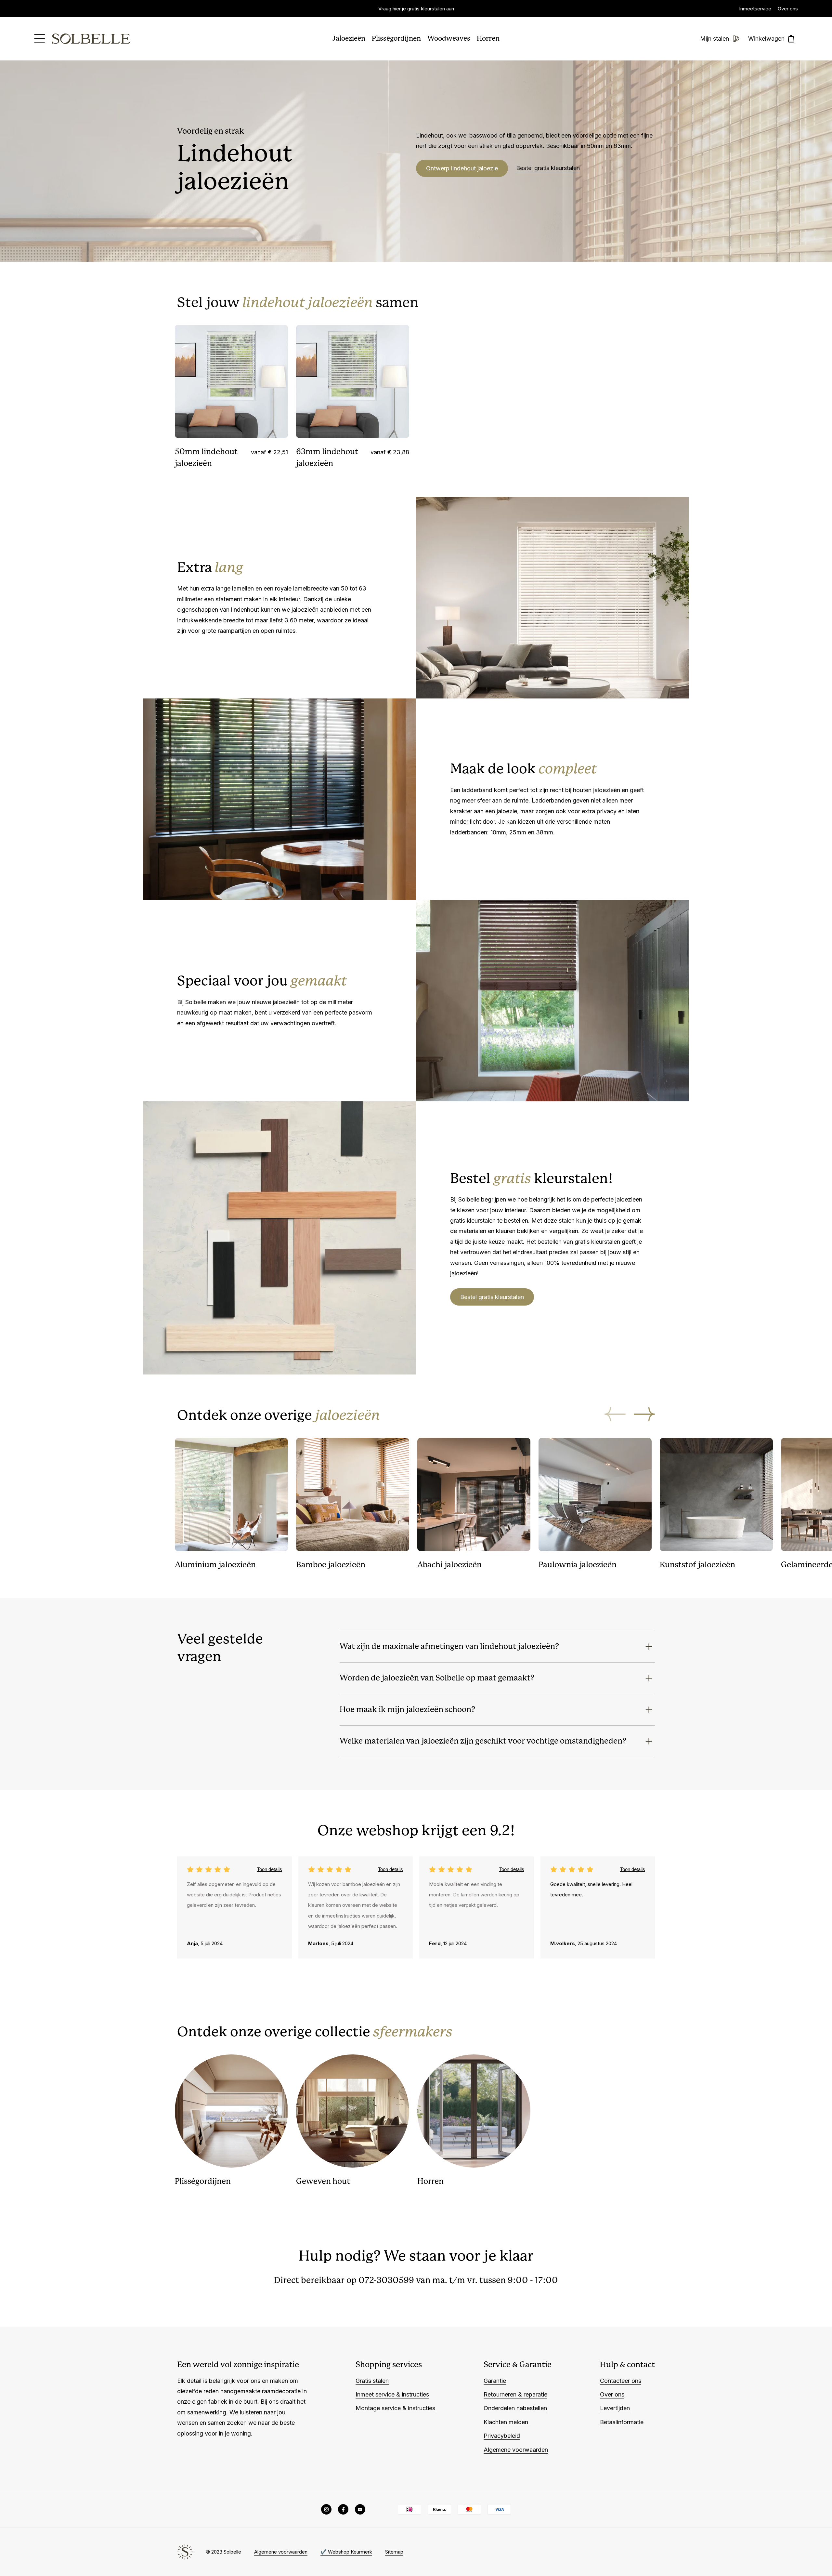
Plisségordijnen (396, 39)
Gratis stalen (372, 2381)
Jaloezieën (349, 39)
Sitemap (394, 2552)
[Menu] (40, 39)
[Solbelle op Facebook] (343, 2509)
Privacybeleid (502, 2436)
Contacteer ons (621, 2381)
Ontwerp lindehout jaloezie (462, 168)
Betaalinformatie (622, 2422)
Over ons (788, 9)
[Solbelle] (91, 39)
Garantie (495, 2381)
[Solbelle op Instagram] (326, 2509)
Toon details (270, 1869)
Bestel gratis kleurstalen (548, 168)
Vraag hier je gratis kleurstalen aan (416, 9)
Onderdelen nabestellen (515, 2408)
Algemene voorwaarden (516, 2450)
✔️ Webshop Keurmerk (346, 2552)
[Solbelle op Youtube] (360, 2509)
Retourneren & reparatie (515, 2394)
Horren (488, 39)
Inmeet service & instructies (392, 2394)
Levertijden (615, 2408)
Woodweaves (449, 39)
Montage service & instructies (395, 2408)
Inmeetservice (755, 9)
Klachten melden (506, 2422)
